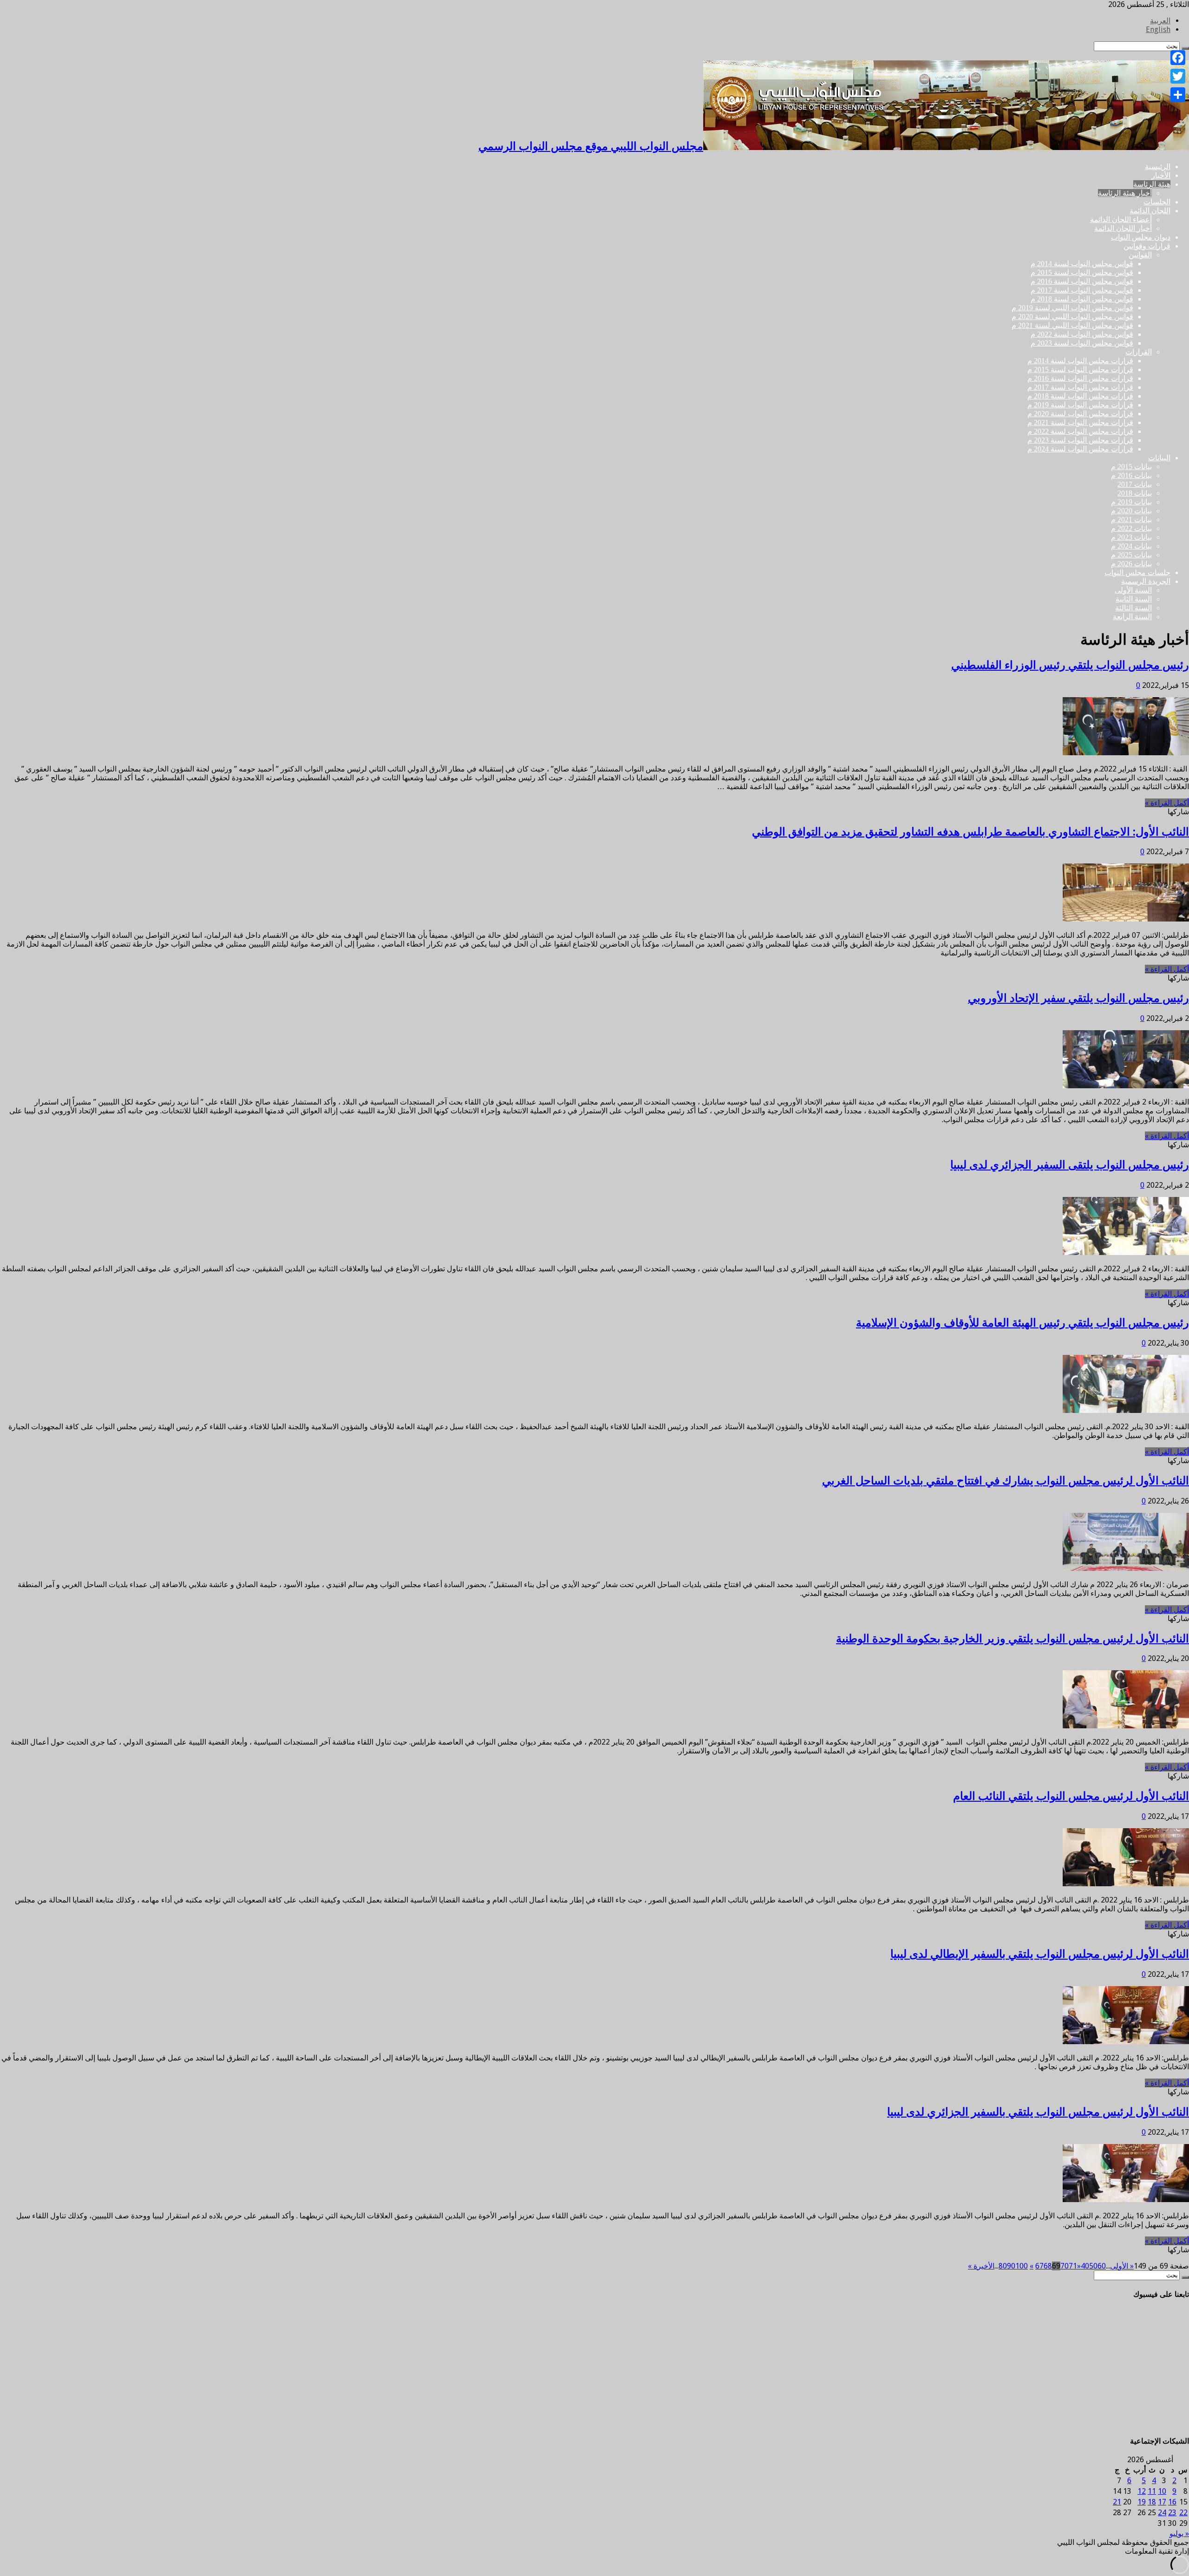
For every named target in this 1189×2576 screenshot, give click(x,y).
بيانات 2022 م (1131, 528)
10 (1162, 2491)
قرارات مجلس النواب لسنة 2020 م (1080, 414)
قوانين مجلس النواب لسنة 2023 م (1082, 343)
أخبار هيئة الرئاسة (1125, 193)
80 (1003, 2266)
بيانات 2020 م (1131, 511)
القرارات (1139, 352)
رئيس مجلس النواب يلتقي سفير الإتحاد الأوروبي (1078, 998)
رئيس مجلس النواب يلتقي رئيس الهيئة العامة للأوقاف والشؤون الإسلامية (1022, 1323)
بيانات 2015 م (1131, 467)
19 (1142, 2502)
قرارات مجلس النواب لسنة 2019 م (1080, 405)
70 (1065, 2266)
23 (1172, 2513)
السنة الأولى (1133, 590)
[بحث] (1185, 2277)
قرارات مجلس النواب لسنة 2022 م (1080, 431)
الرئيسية (1158, 167)
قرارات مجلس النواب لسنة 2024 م (1080, 449)
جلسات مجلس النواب (1137, 572)
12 (1142, 2491)
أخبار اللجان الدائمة (1123, 228)
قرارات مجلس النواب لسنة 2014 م (1080, 361)
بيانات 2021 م (1131, 520)
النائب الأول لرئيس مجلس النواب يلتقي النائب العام (1071, 1796)
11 (1152, 2491)
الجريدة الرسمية (1146, 581)
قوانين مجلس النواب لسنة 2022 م (1082, 334)
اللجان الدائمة (1150, 211)
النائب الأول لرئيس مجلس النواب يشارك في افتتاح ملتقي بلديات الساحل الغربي (1006, 1481)
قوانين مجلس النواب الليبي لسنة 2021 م (1072, 325)
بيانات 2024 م (1131, 546)
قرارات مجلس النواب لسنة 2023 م (1080, 440)
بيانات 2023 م (1131, 537)
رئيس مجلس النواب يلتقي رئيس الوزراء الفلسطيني (1070, 665)
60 (1102, 2266)
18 (1152, 2502)
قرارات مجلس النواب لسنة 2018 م (1080, 396)
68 (1048, 2266)
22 (1183, 2513)
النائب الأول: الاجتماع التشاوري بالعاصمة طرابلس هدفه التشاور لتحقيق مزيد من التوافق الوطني (970, 832)
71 (1073, 2266)
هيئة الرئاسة (1152, 184)
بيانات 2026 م (1131, 564)
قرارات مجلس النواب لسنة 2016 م (1080, 378)
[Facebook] (1178, 58)
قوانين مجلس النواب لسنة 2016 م (1082, 281)
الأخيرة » (981, 2266)
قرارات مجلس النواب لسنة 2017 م (1080, 387)
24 (1162, 2513)
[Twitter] (1178, 76)
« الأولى (1122, 2266)
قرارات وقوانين (1147, 246)
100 (1022, 2266)
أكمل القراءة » (1167, 803)
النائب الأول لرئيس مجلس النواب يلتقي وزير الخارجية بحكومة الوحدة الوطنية (1013, 1639)
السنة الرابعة (1132, 617)
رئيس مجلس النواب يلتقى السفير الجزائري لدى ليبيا (1070, 1165)
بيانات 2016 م (1131, 475)
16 (1172, 2502)
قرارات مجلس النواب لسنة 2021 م (1080, 422)
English (1158, 29)
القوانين (1140, 255)
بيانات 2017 (1135, 484)
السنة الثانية (1134, 599)
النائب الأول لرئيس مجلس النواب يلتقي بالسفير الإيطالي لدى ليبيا (1040, 1954)
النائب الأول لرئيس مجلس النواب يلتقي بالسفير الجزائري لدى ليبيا (1038, 2112)
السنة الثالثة (1133, 608)
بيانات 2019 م (1131, 502)
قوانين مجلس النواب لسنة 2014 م (1082, 264)
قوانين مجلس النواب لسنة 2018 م (1082, 299)
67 (1039, 2266)
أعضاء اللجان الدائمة (1121, 219)
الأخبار (1161, 175)
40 (1085, 2266)
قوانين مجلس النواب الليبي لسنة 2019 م (1072, 308)
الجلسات (1157, 202)
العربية (1160, 21)
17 (1162, 2502)
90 (1011, 2266)
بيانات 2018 (1135, 493)
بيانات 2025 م (1131, 555)
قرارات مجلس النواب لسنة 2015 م (1080, 369)
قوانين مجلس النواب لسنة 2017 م (1082, 290)
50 (1093, 2266)
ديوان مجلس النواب (1141, 237)
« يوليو (1179, 2534)
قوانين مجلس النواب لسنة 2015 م (1082, 272)
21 (1117, 2502)
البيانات (1159, 458)
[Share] (1178, 95)
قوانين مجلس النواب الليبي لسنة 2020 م (1072, 317)
